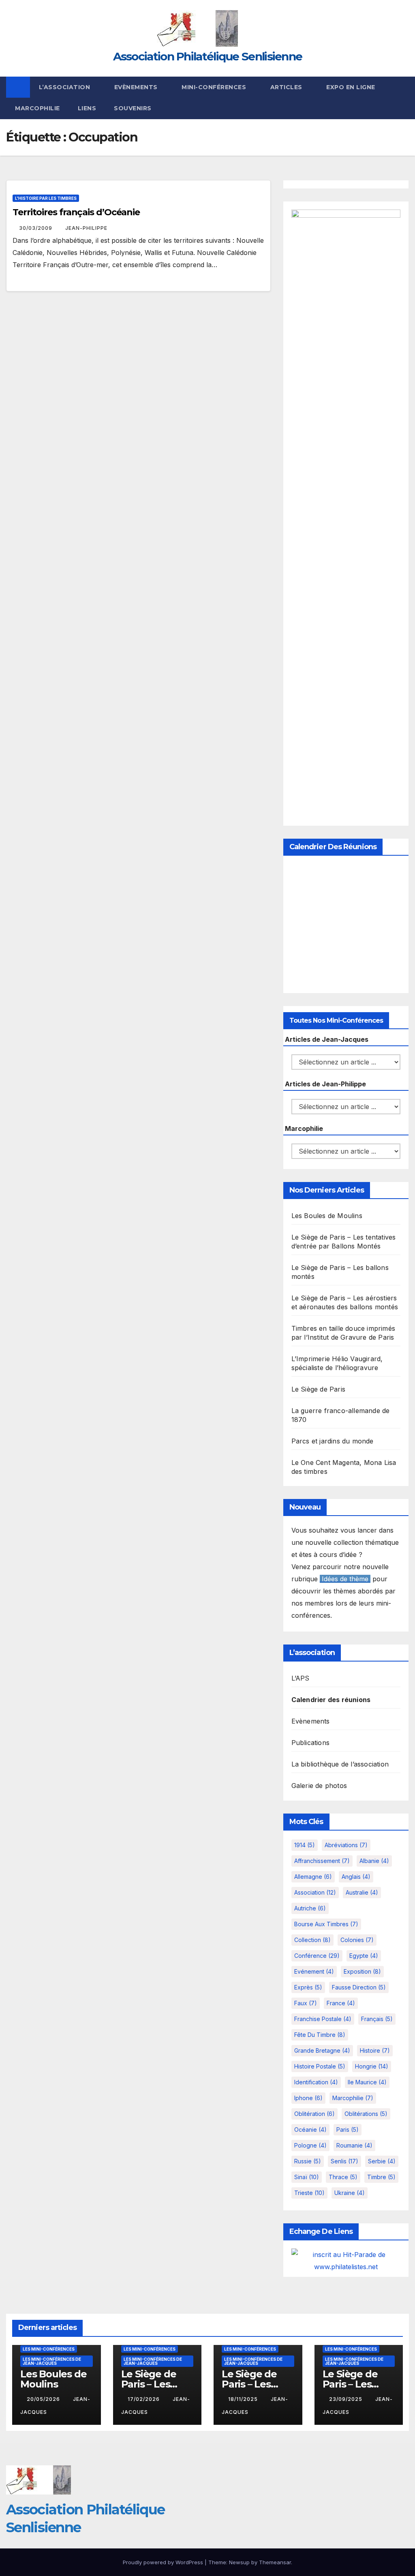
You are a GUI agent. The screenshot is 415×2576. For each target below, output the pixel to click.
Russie (308, 2161)
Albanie (374, 1861)
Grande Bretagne (322, 2050)
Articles (287, 87)
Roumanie (354, 2145)
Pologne (310, 2145)
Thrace (343, 2177)
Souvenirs (133, 108)
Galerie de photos (319, 1786)
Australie (362, 1892)
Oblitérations (366, 2114)
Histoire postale (320, 2066)
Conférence (317, 1956)
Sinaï (307, 2177)
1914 (305, 1845)
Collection (312, 1940)
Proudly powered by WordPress (164, 2562)
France (341, 2003)
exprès (308, 1987)
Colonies (357, 1940)
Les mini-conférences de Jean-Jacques (52, 2361)
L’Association (65, 87)
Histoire (375, 2050)
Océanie (310, 2130)
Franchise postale (323, 2019)
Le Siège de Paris (318, 1389)
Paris (348, 2130)
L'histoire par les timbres (46, 198)
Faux (306, 2003)
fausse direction (359, 1987)
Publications (310, 1743)
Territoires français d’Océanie (76, 212)
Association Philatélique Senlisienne (208, 56)
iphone (308, 2098)
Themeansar (275, 2562)
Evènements (137, 87)
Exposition (362, 1971)
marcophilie (353, 2098)
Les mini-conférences (49, 2349)
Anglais (356, 1877)
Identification (316, 2082)
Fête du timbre (320, 2035)
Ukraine (350, 2193)
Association (315, 1892)
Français (377, 2019)
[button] (403, 98)
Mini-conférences (215, 87)
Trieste (309, 2193)
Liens (87, 108)
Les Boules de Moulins (327, 1216)
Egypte (364, 1956)
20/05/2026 (44, 2399)
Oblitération (314, 2114)
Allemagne (313, 1877)
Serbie (382, 2161)
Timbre (381, 2177)
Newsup (239, 2562)
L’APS (301, 1678)
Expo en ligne (351, 87)
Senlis (344, 2161)
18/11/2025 (244, 2399)
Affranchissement (322, 1861)
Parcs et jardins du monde (333, 1441)
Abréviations (346, 1845)
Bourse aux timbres (326, 1924)
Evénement (314, 1971)
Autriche (310, 1908)
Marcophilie (37, 108)
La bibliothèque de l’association (340, 1764)
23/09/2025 (347, 2399)
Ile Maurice (367, 2082)
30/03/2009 (36, 228)
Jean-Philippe (86, 228)
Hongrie (372, 2066)
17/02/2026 (144, 2399)
